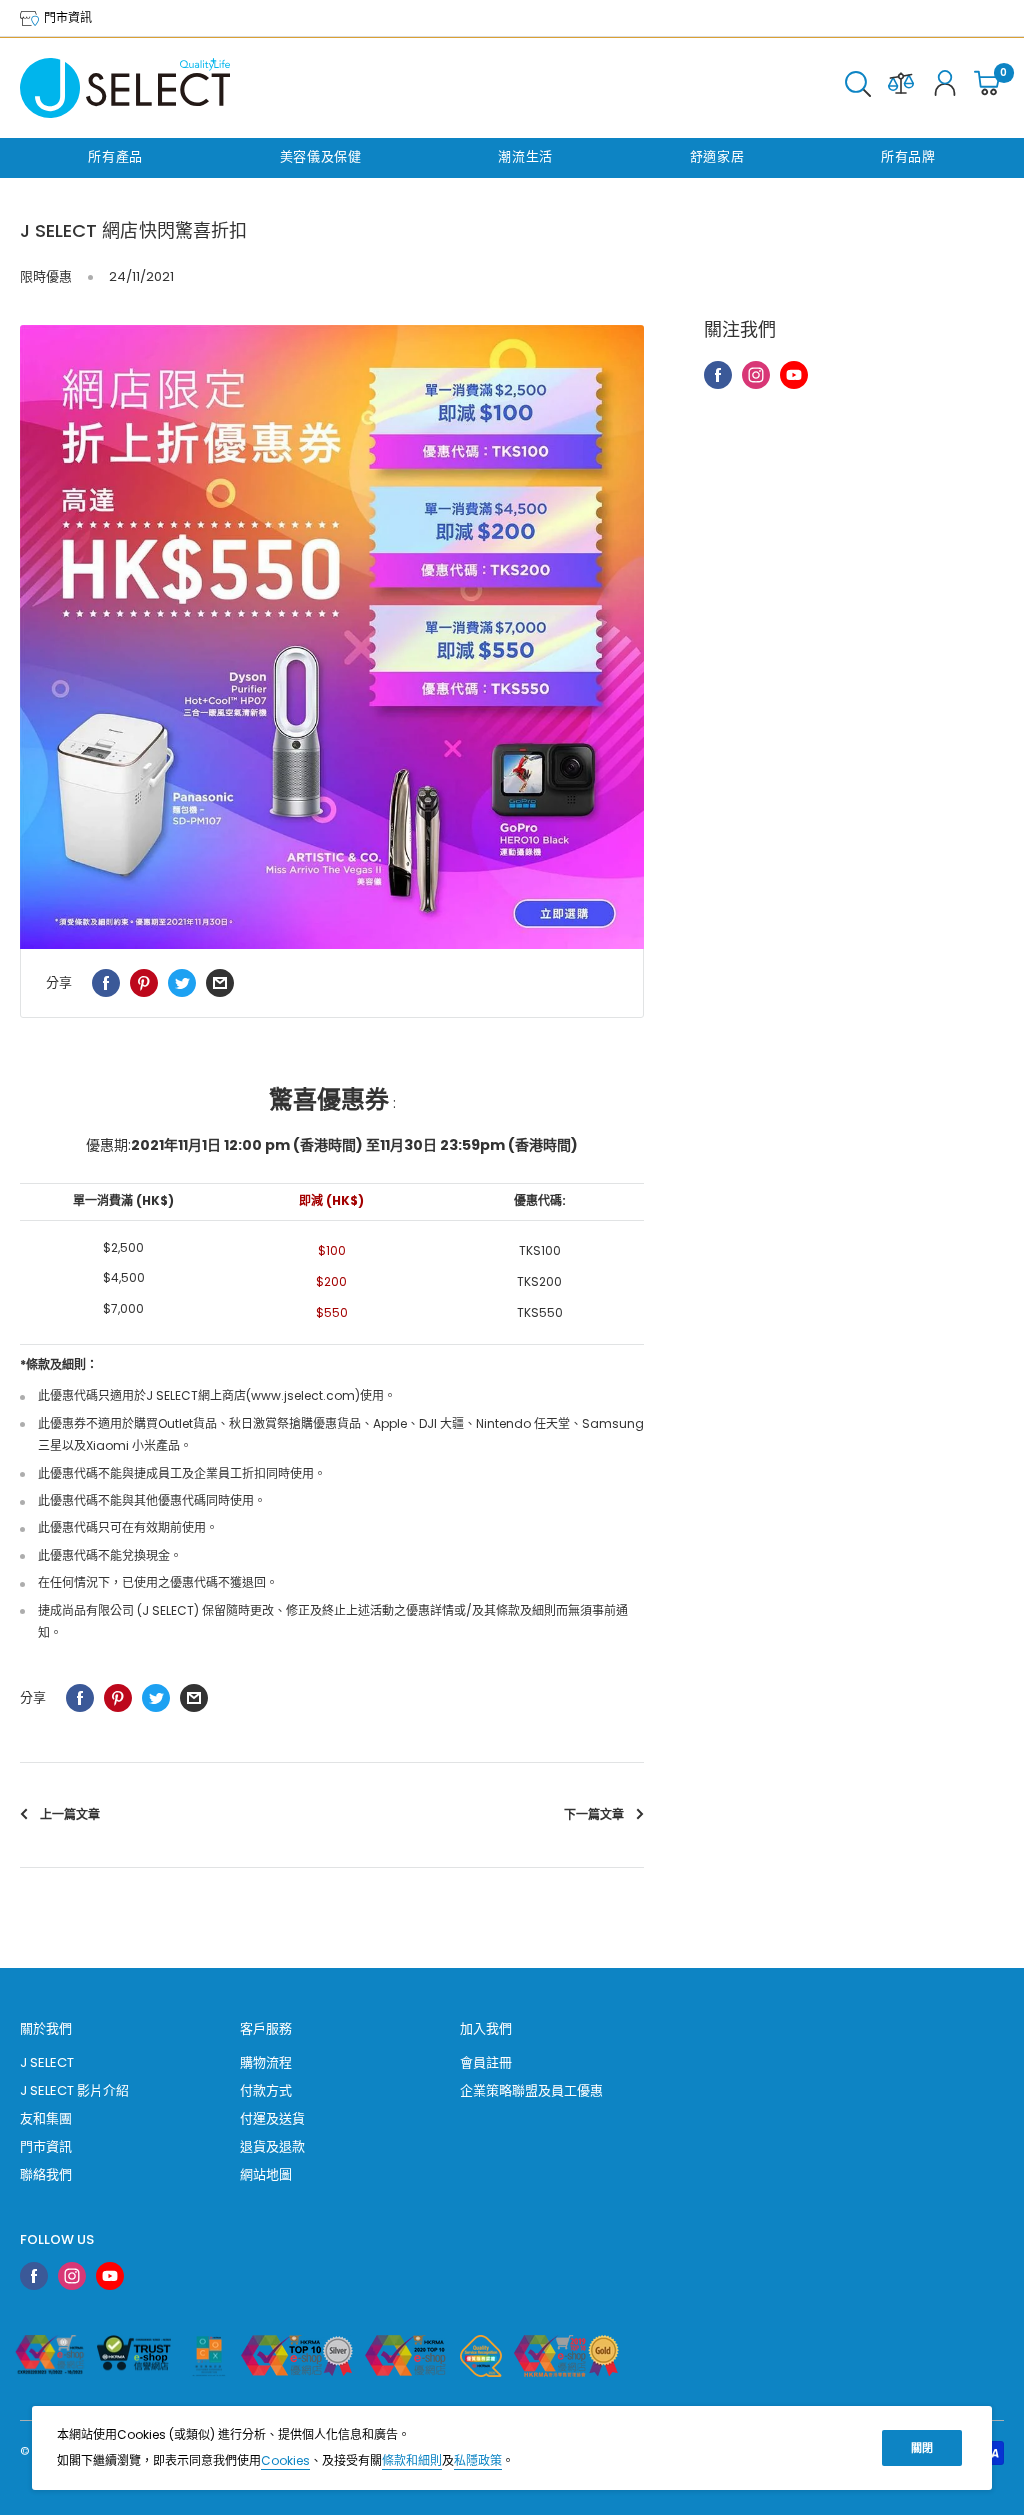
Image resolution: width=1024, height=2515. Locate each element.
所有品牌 (908, 156)
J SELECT (47, 2062)
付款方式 (266, 2090)
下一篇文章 (594, 1814)
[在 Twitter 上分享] (182, 983)
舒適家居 (717, 156)
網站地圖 (266, 2174)
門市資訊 (66, 17)
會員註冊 (486, 2062)
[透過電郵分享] (220, 983)
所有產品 (115, 156)
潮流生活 (525, 156)
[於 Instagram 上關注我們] (756, 375)
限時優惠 (46, 276)
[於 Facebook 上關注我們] (718, 375)
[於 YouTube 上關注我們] (794, 375)
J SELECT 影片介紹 (74, 2090)
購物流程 (266, 2062)
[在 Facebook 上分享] (106, 983)
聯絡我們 (46, 2174)
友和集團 (46, 2118)
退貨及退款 (272, 2146)
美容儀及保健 (321, 156)
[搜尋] (858, 88)
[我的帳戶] (945, 88)
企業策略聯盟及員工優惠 (531, 2090)
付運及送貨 (272, 2118)
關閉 (922, 2448)
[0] (988, 88)
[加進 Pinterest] (144, 983)
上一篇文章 (70, 1814)
